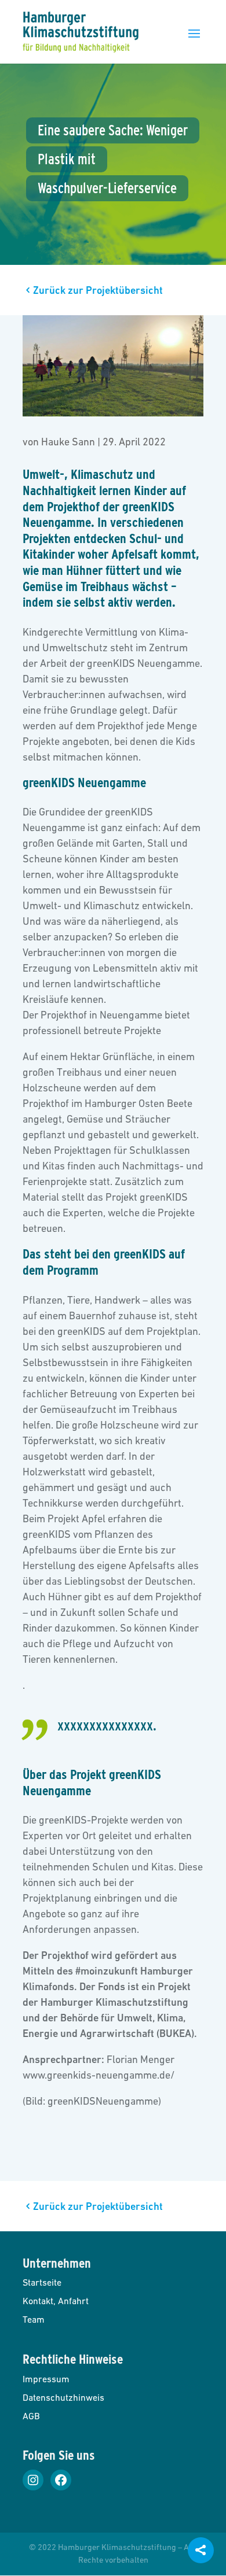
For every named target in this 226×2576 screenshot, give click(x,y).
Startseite (42, 2282)
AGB (31, 2416)
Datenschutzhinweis (63, 2397)
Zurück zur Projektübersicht (98, 290)
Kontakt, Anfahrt (56, 2301)
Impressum (46, 2379)
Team (34, 2319)
